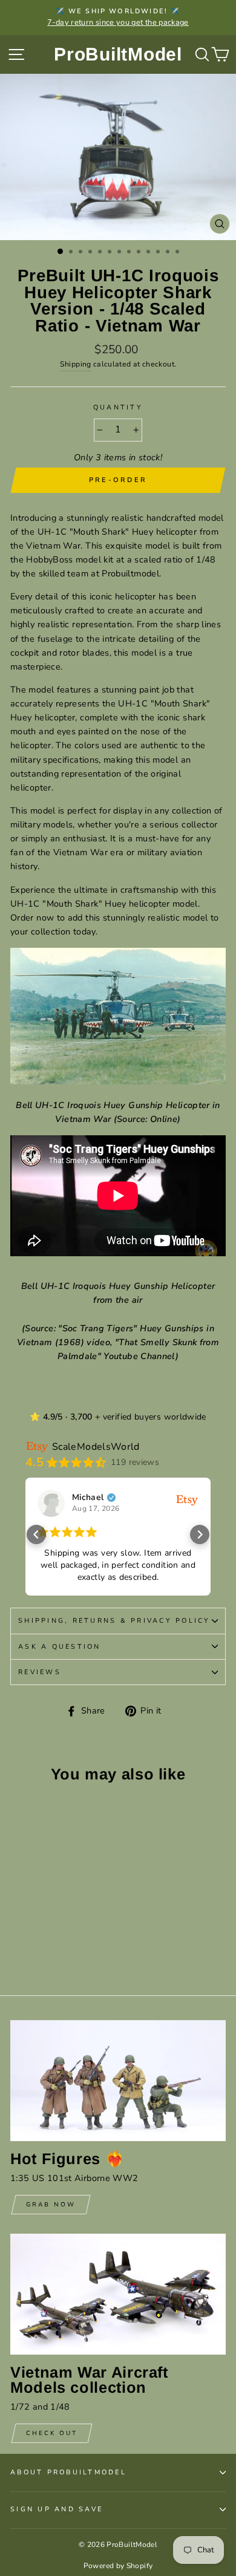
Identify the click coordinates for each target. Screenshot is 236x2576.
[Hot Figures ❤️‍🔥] (118, 2081)
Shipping (76, 364)
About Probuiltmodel (68, 2472)
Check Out (52, 2433)
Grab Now (51, 2205)
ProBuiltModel (118, 54)
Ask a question (60, 1647)
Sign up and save (57, 2509)
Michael (88, 1498)
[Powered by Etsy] (187, 1499)
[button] (36, 1534)
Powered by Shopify (118, 2566)
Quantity (118, 407)
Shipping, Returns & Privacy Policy (114, 1621)
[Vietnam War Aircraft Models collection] (118, 2294)
